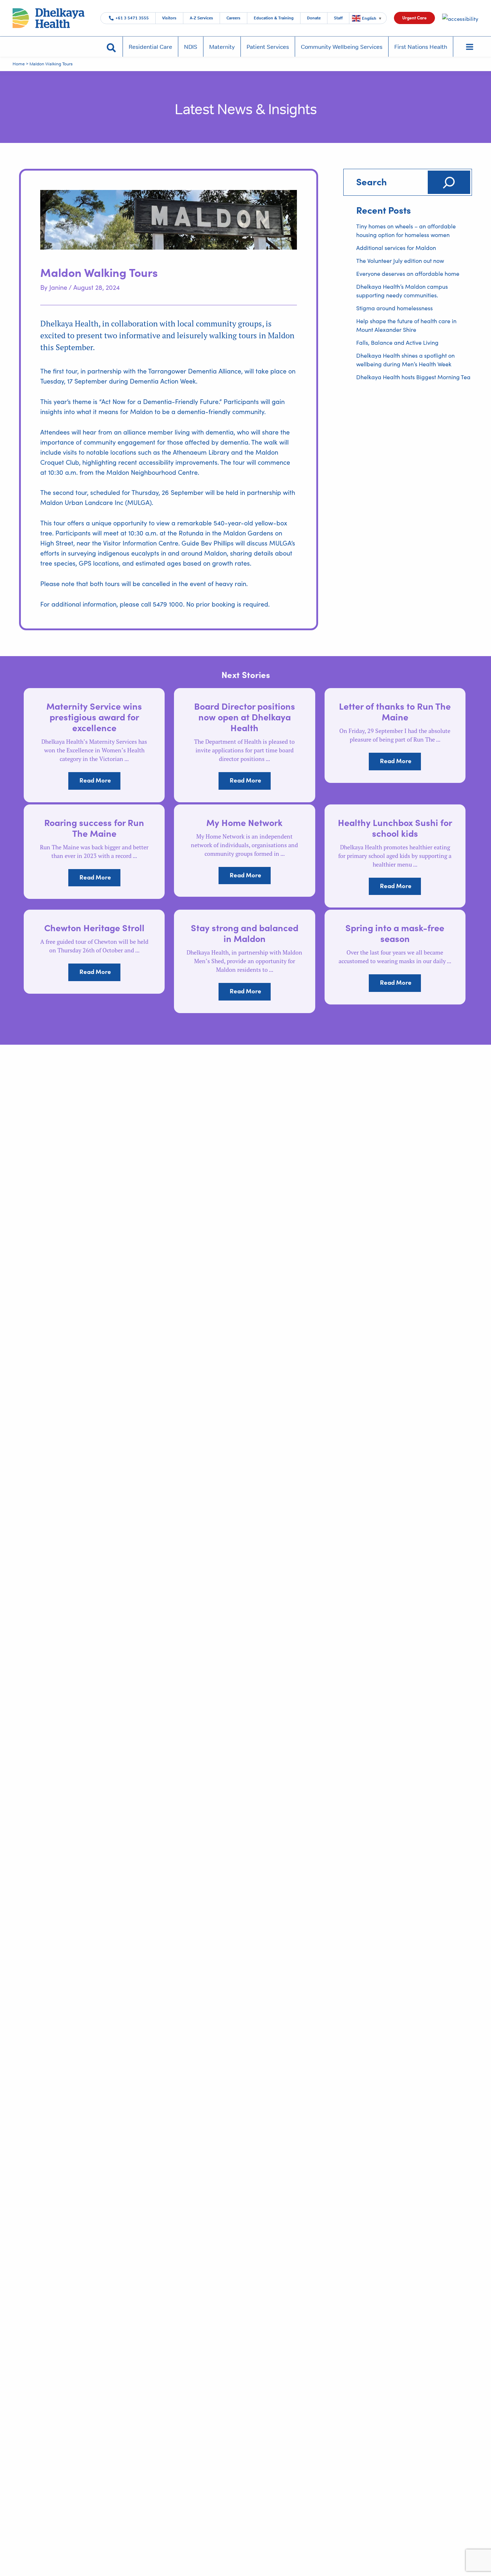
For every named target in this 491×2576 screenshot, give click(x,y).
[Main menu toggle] (469, 47)
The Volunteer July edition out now (400, 261)
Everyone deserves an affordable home (408, 273)
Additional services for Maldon (396, 248)
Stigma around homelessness (394, 308)
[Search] (449, 182)
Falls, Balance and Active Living (397, 342)
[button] (414, 18)
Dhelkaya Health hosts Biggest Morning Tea (413, 377)
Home (19, 64)
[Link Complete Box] (94, 745)
